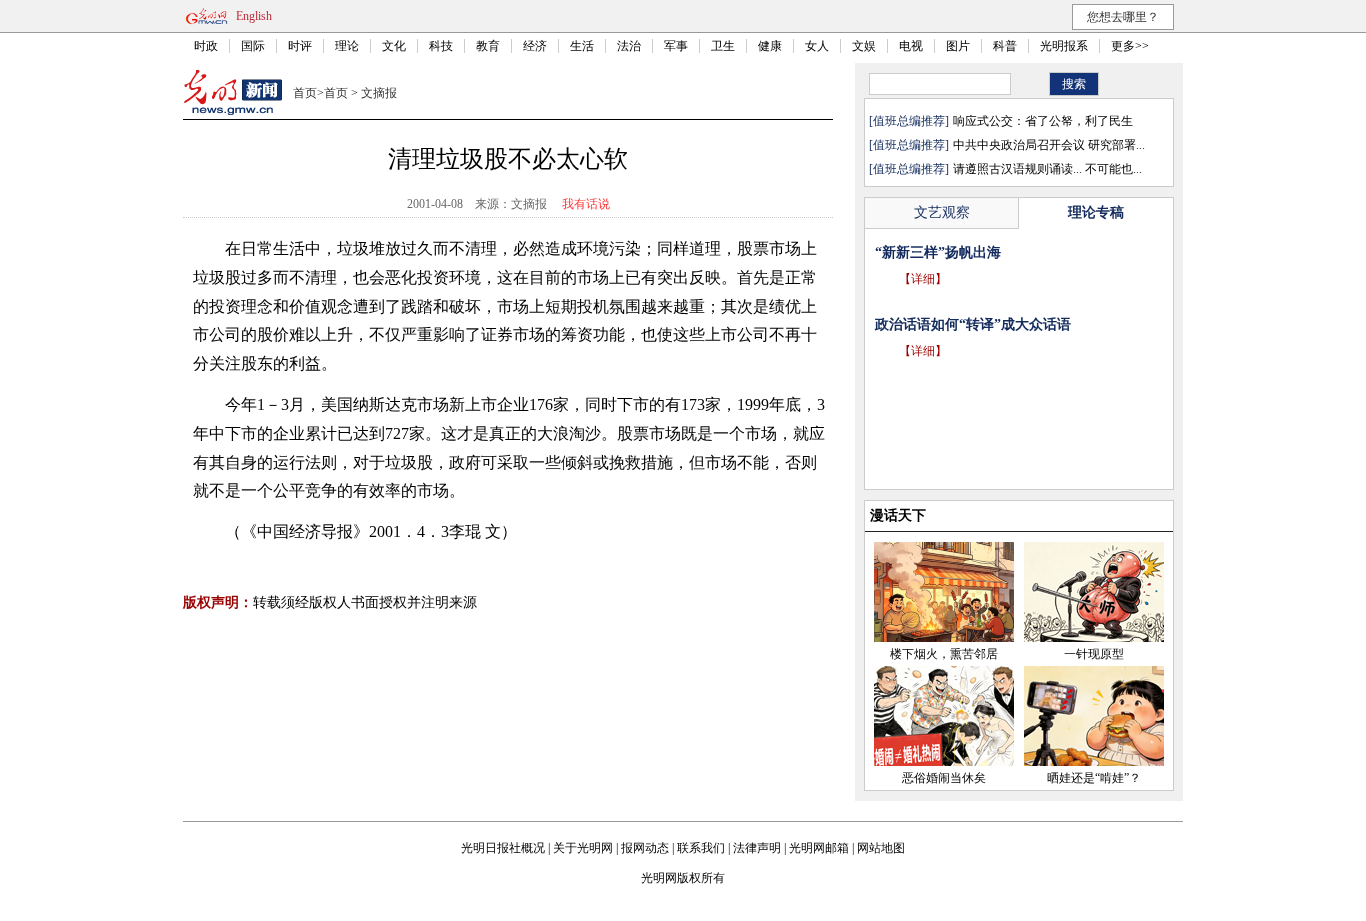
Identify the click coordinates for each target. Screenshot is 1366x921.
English (254, 16)
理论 (347, 46)
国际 (253, 46)
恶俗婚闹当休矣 (944, 778)
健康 (770, 46)
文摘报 (379, 93)
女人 (817, 46)
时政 (206, 46)
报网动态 (645, 848)
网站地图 (881, 848)
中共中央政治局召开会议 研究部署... (1049, 145)
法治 (629, 46)
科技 (441, 46)
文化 (394, 46)
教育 (488, 46)
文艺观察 (942, 212)
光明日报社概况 (503, 848)
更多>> (1130, 46)
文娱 (864, 46)
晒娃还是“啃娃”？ (1094, 778)
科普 (1005, 46)
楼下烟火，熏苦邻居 (944, 654)
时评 (300, 46)
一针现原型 (1094, 654)
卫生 (723, 46)
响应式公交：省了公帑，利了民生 (1043, 121)
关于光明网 (583, 848)
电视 (911, 46)
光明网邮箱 (819, 848)
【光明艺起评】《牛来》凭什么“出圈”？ (1001, 252)
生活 (582, 46)
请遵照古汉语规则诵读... (1017, 169)
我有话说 (586, 204)
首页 (305, 93)
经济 (535, 46)
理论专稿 (1096, 212)
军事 (676, 46)
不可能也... (1113, 169)
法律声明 (757, 848)
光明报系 (1064, 46)
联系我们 (701, 848)
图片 (958, 46)
